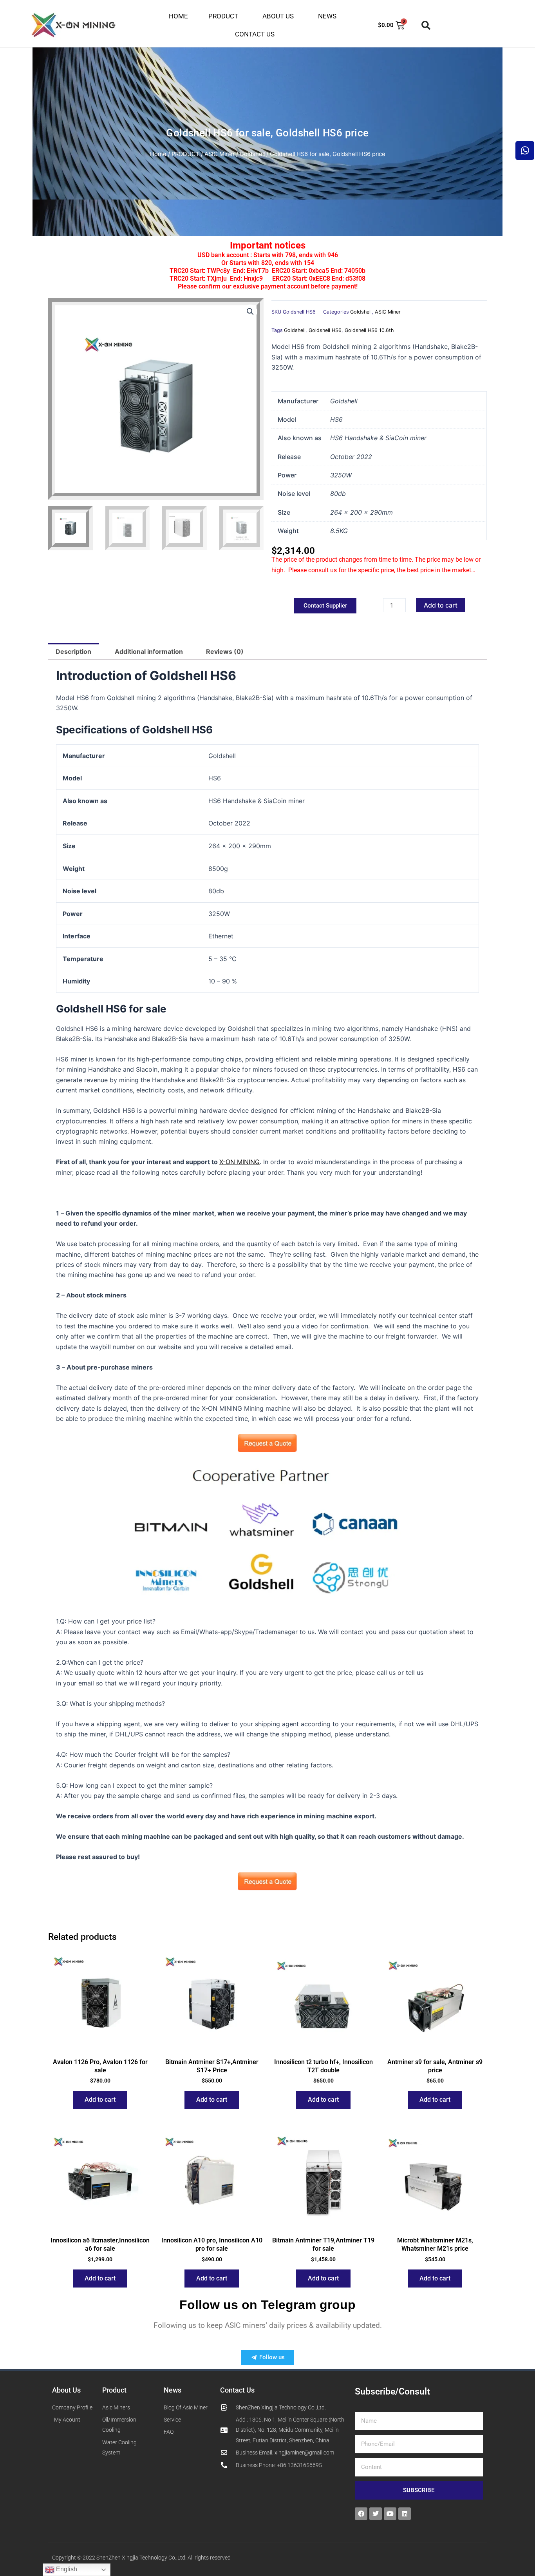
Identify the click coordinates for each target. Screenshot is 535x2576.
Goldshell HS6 (325, 330)
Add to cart (441, 605)
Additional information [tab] (149, 651)
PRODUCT (223, 16)
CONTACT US (255, 34)
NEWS (327, 16)
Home (158, 154)
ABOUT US (278, 16)
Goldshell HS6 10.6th (369, 330)
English (66, 2569)
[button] (426, 25)
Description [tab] (73, 651)
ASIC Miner (220, 154)
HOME (178, 16)
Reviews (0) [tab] (225, 651)
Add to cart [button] (100, 2100)
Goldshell (252, 154)
